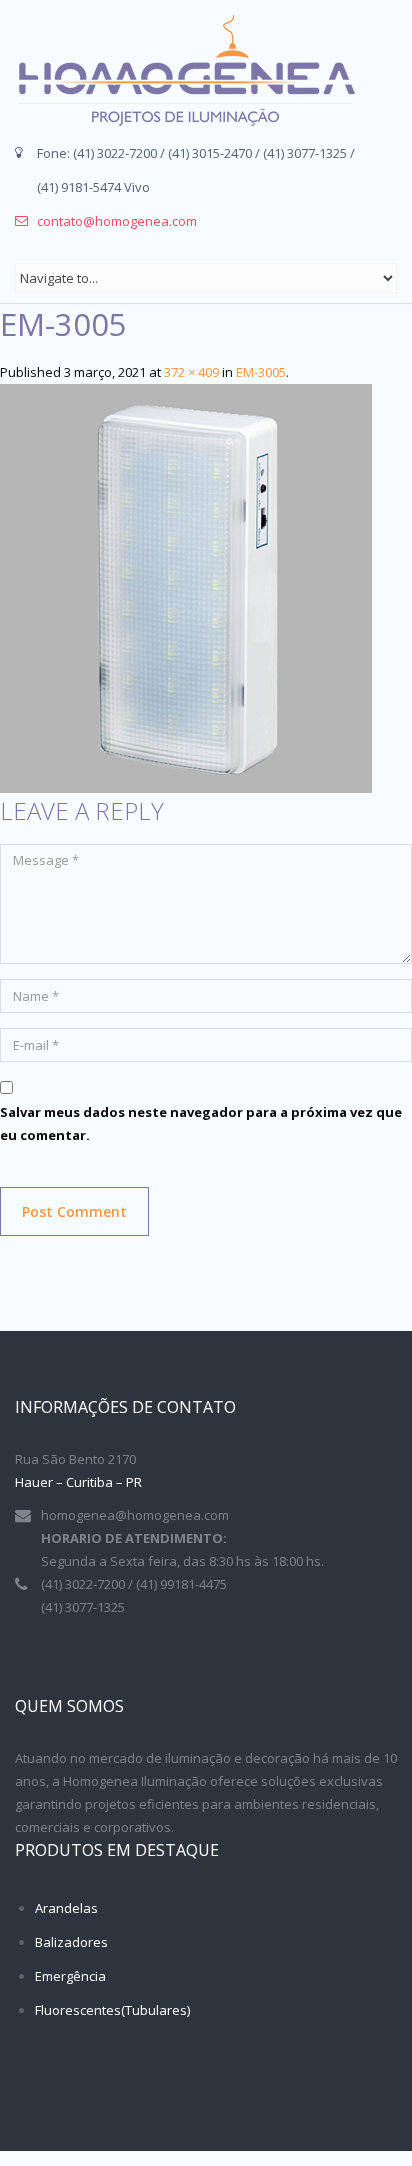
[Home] (185, 70)
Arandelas (66, 1908)
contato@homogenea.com (117, 221)
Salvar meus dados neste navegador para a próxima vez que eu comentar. (201, 1123)
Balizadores (71, 1942)
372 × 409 (191, 372)
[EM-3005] (186, 587)
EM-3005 (261, 372)
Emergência (70, 1976)
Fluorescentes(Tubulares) (112, 2010)
